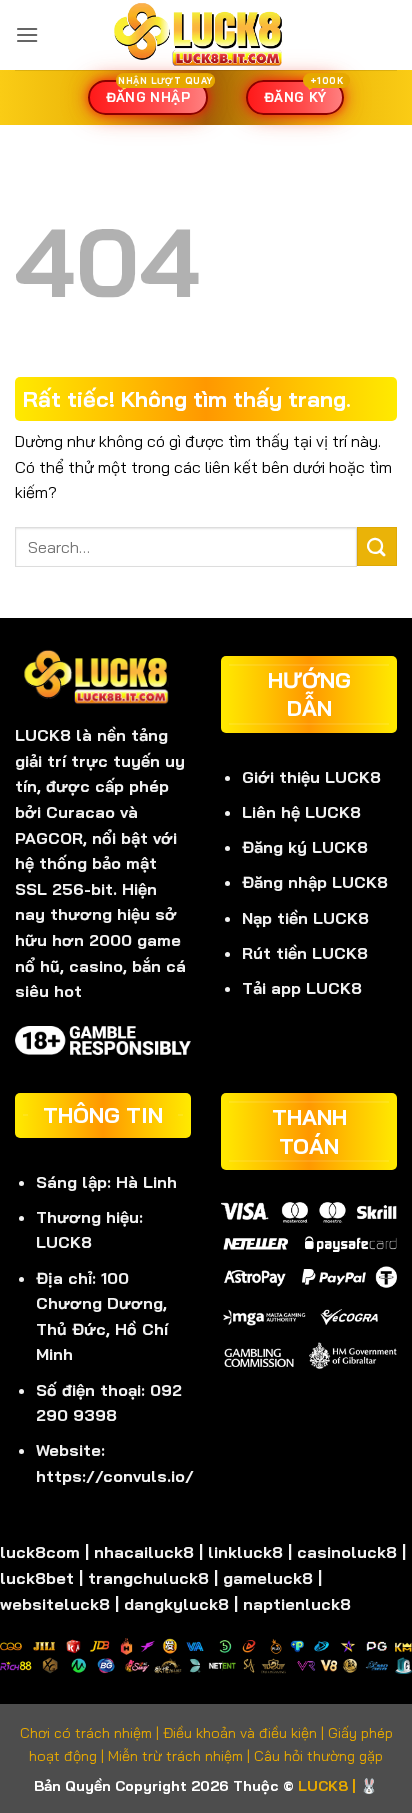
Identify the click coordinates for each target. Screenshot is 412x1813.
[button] (27, 34)
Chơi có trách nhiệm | (91, 1733)
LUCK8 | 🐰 (338, 1786)
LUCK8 (43, 735)
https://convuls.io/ (115, 1476)
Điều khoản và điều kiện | (245, 1733)
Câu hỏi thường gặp (318, 1756)
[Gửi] (377, 546)
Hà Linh (146, 1182)
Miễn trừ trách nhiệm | (181, 1756)
